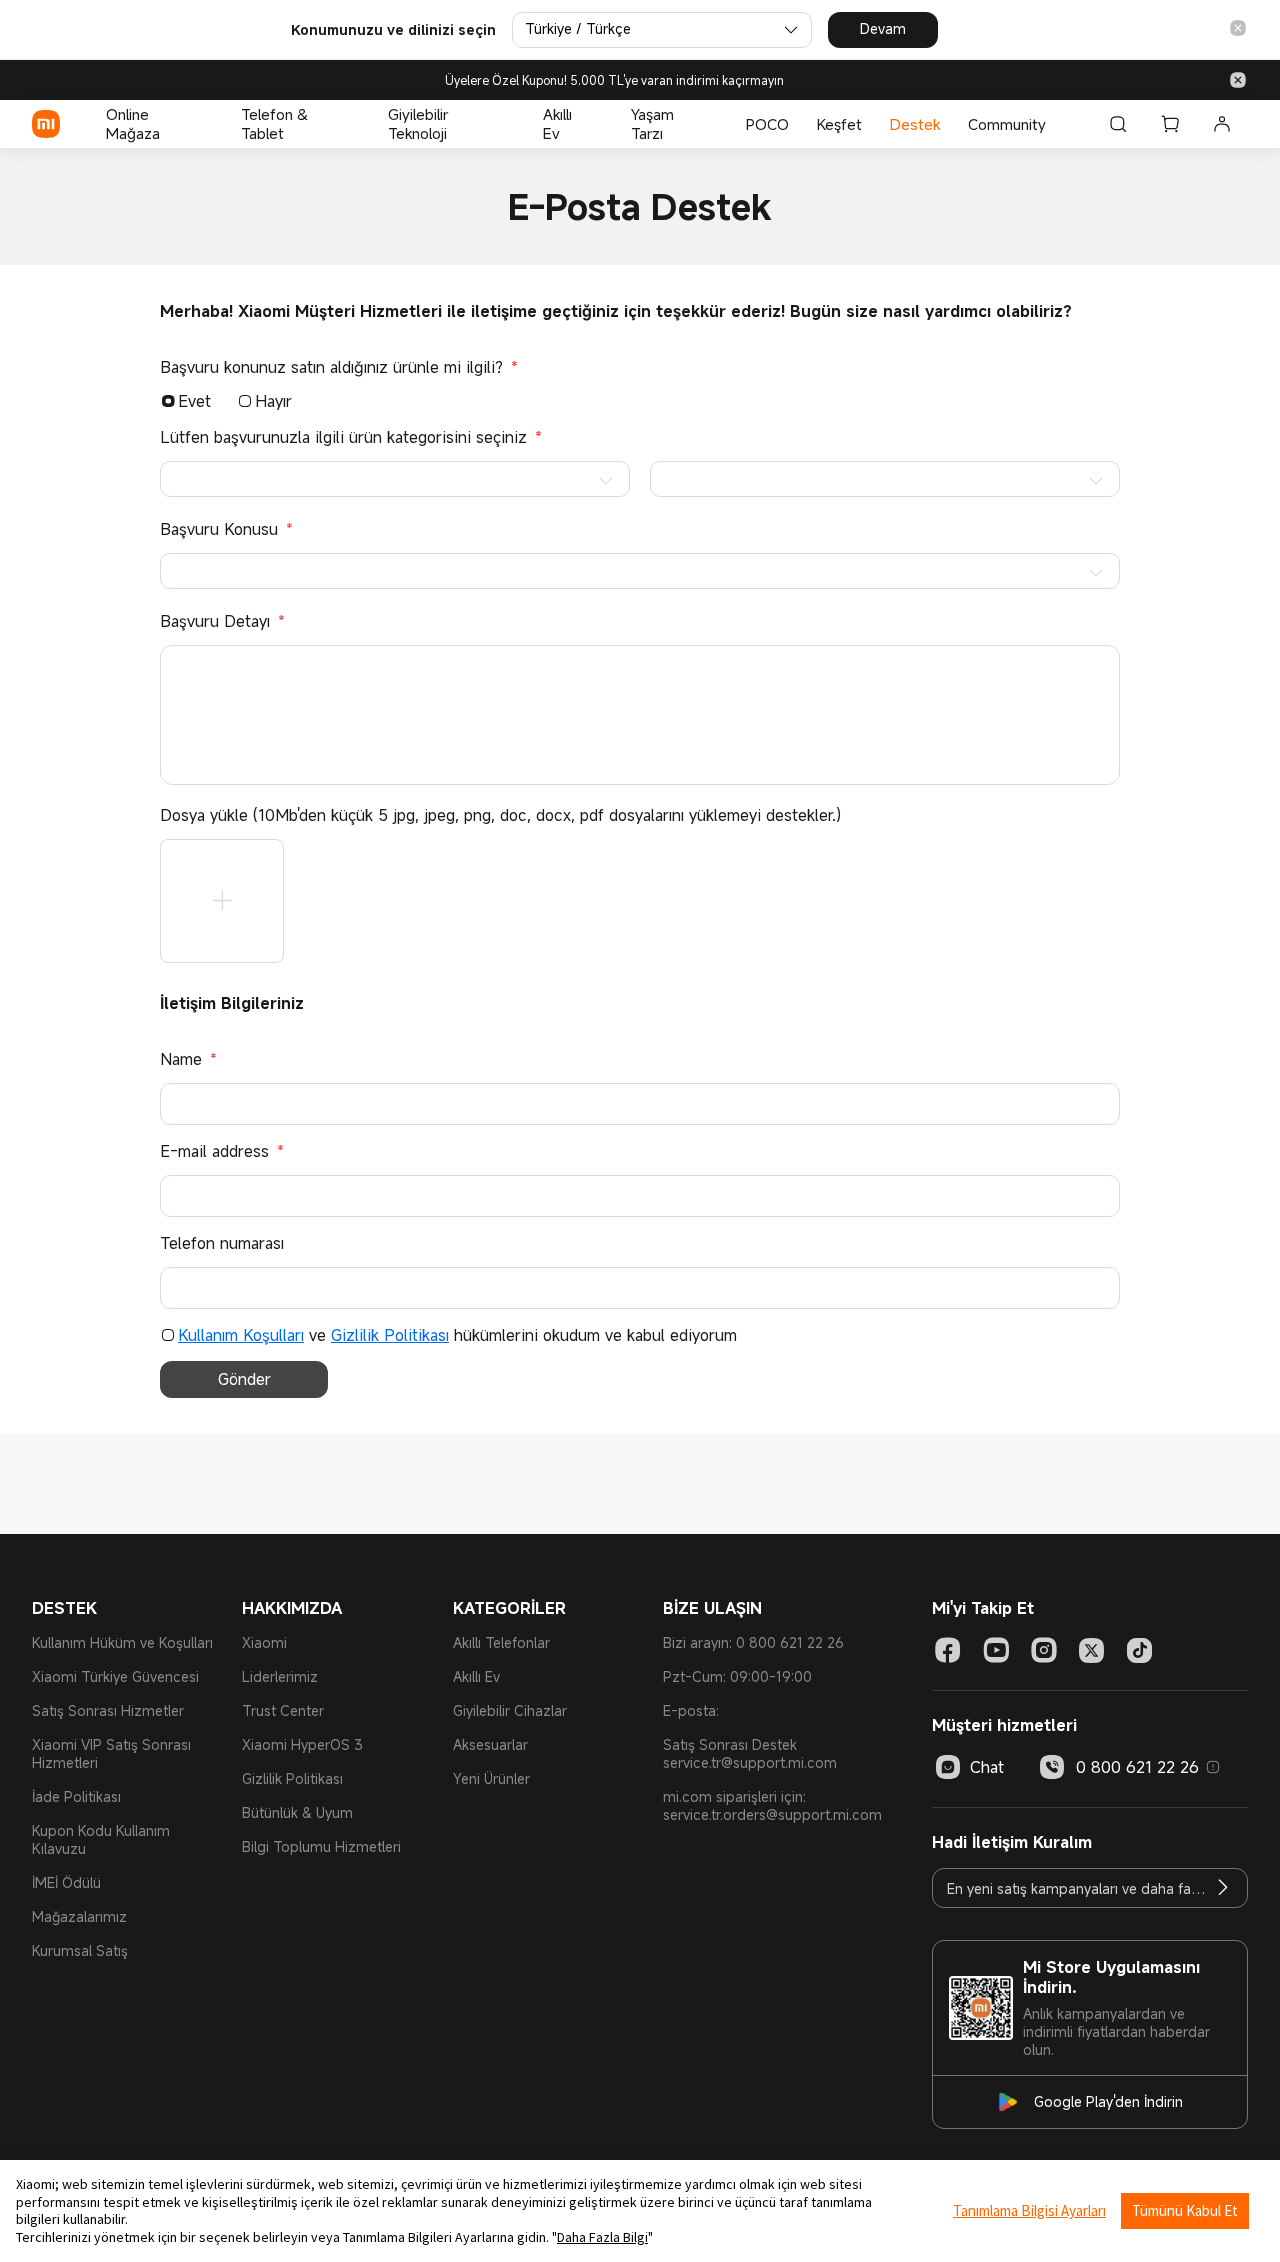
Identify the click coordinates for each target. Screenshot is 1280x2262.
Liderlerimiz (280, 1676)
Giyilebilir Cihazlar (510, 1710)
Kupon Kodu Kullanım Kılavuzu (101, 1839)
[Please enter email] (1223, 1888)
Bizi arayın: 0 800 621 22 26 (753, 1642)
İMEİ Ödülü (66, 1882)
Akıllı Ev (476, 1676)
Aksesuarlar (490, 1744)
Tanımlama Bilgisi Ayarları (1029, 2210)
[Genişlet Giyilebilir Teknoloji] (509, 124)
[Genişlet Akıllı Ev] (597, 124)
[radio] (168, 401)
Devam (883, 28)
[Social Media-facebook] (948, 1650)
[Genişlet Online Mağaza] (207, 124)
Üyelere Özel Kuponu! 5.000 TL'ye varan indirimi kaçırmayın (614, 80)
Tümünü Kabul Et (1185, 2210)
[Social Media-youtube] (996, 1650)
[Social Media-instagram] (1044, 1650)
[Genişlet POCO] (799, 124)
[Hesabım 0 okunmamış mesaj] (1222, 124)
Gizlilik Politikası (390, 1335)
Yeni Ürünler (491, 1778)
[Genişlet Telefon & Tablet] (354, 124)
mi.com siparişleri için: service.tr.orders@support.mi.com (772, 1805)
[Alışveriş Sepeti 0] (1170, 124)
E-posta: (691, 1710)
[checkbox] (168, 1335)
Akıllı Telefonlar (501, 1642)
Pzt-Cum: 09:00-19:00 (737, 1676)
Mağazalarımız (79, 1916)
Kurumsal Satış (80, 1950)
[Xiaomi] (46, 124)
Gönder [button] (244, 1379)
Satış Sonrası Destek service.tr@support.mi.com (750, 1753)
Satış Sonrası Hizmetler (108, 1710)
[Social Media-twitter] (1092, 1650)
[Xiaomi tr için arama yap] (1118, 124)
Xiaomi (264, 1642)
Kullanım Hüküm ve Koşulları (122, 1642)
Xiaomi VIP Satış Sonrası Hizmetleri (111, 1753)
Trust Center (283, 1710)
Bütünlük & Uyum (297, 1812)
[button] (1238, 29)
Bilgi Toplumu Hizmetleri (321, 1846)
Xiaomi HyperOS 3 (302, 1744)
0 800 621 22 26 (1137, 1767)
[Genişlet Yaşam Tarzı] (712, 124)
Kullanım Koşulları (241, 1335)
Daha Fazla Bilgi (602, 2237)
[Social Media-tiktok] (1140, 1650)
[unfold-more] (222, 901)
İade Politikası (76, 1796)
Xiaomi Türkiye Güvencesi (115, 1676)
